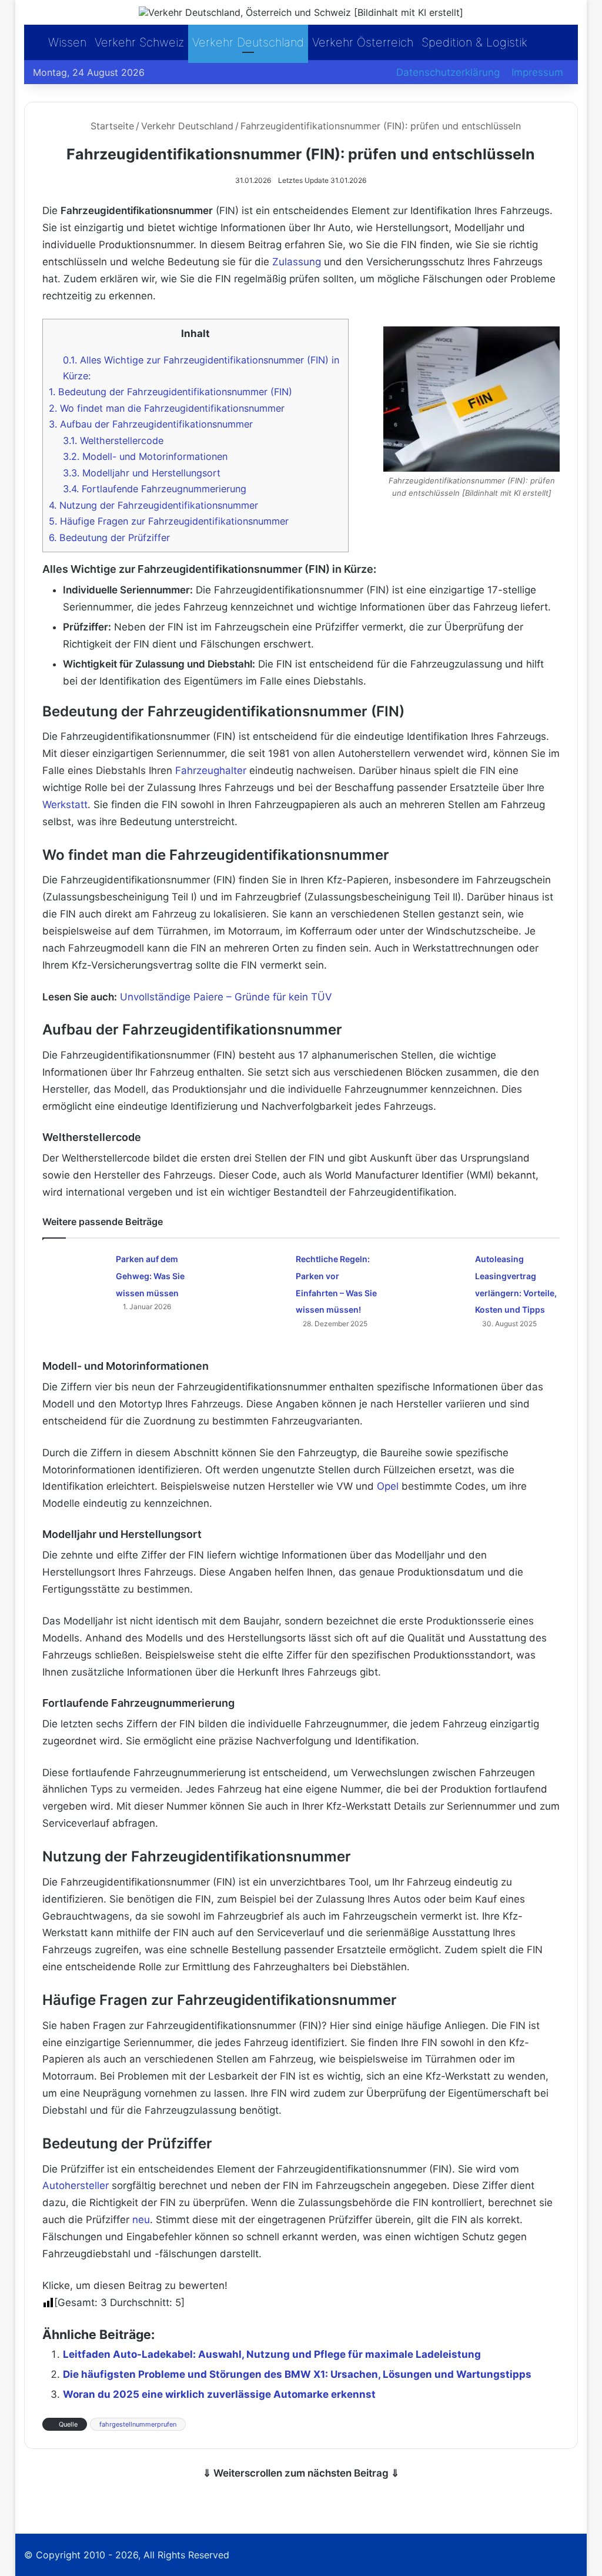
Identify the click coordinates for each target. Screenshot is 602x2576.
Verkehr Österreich (363, 42)
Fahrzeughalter (211, 770)
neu (141, 2220)
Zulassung (297, 262)
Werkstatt (65, 805)
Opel (388, 1486)
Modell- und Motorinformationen (145, 456)
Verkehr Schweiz (139, 42)
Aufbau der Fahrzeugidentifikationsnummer (151, 424)
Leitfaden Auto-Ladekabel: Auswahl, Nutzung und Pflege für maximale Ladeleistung (272, 2354)
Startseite (111, 126)
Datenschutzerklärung (448, 72)
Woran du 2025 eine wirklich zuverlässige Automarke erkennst (219, 2394)
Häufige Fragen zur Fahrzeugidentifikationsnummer (169, 521)
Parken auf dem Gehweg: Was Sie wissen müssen (150, 1276)
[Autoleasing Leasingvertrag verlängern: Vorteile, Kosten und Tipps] (434, 1272)
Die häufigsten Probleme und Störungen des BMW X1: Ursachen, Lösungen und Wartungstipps (297, 2374)
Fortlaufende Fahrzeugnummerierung (155, 489)
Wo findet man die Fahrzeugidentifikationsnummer (167, 408)
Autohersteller (76, 2185)
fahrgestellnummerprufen (138, 2424)
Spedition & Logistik (474, 42)
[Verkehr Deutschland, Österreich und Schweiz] (301, 12)
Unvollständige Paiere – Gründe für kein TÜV (226, 997)
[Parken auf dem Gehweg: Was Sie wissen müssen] (75, 1272)
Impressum (537, 72)
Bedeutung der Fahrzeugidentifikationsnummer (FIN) (170, 392)
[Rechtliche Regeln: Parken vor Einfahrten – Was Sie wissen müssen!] (255, 1272)
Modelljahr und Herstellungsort (142, 473)
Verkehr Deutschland (248, 42)
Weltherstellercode (113, 441)
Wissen (67, 42)
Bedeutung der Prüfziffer (109, 538)
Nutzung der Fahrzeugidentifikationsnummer (153, 505)
